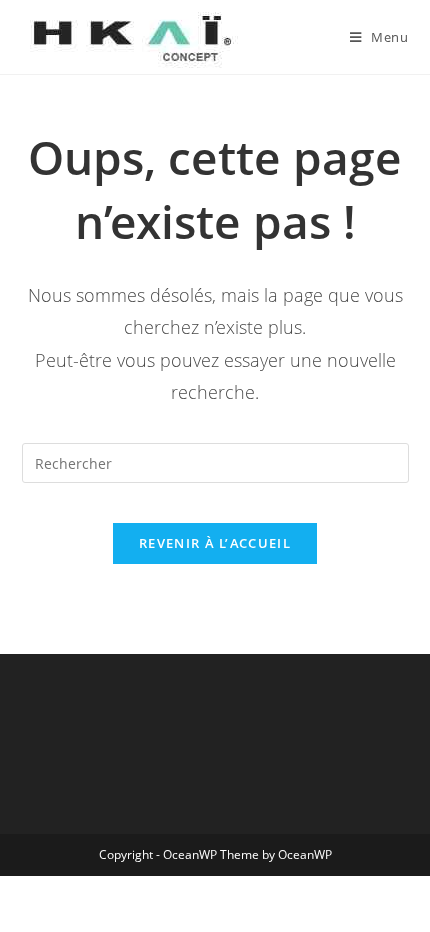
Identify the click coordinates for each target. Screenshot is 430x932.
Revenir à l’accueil (215, 543)
